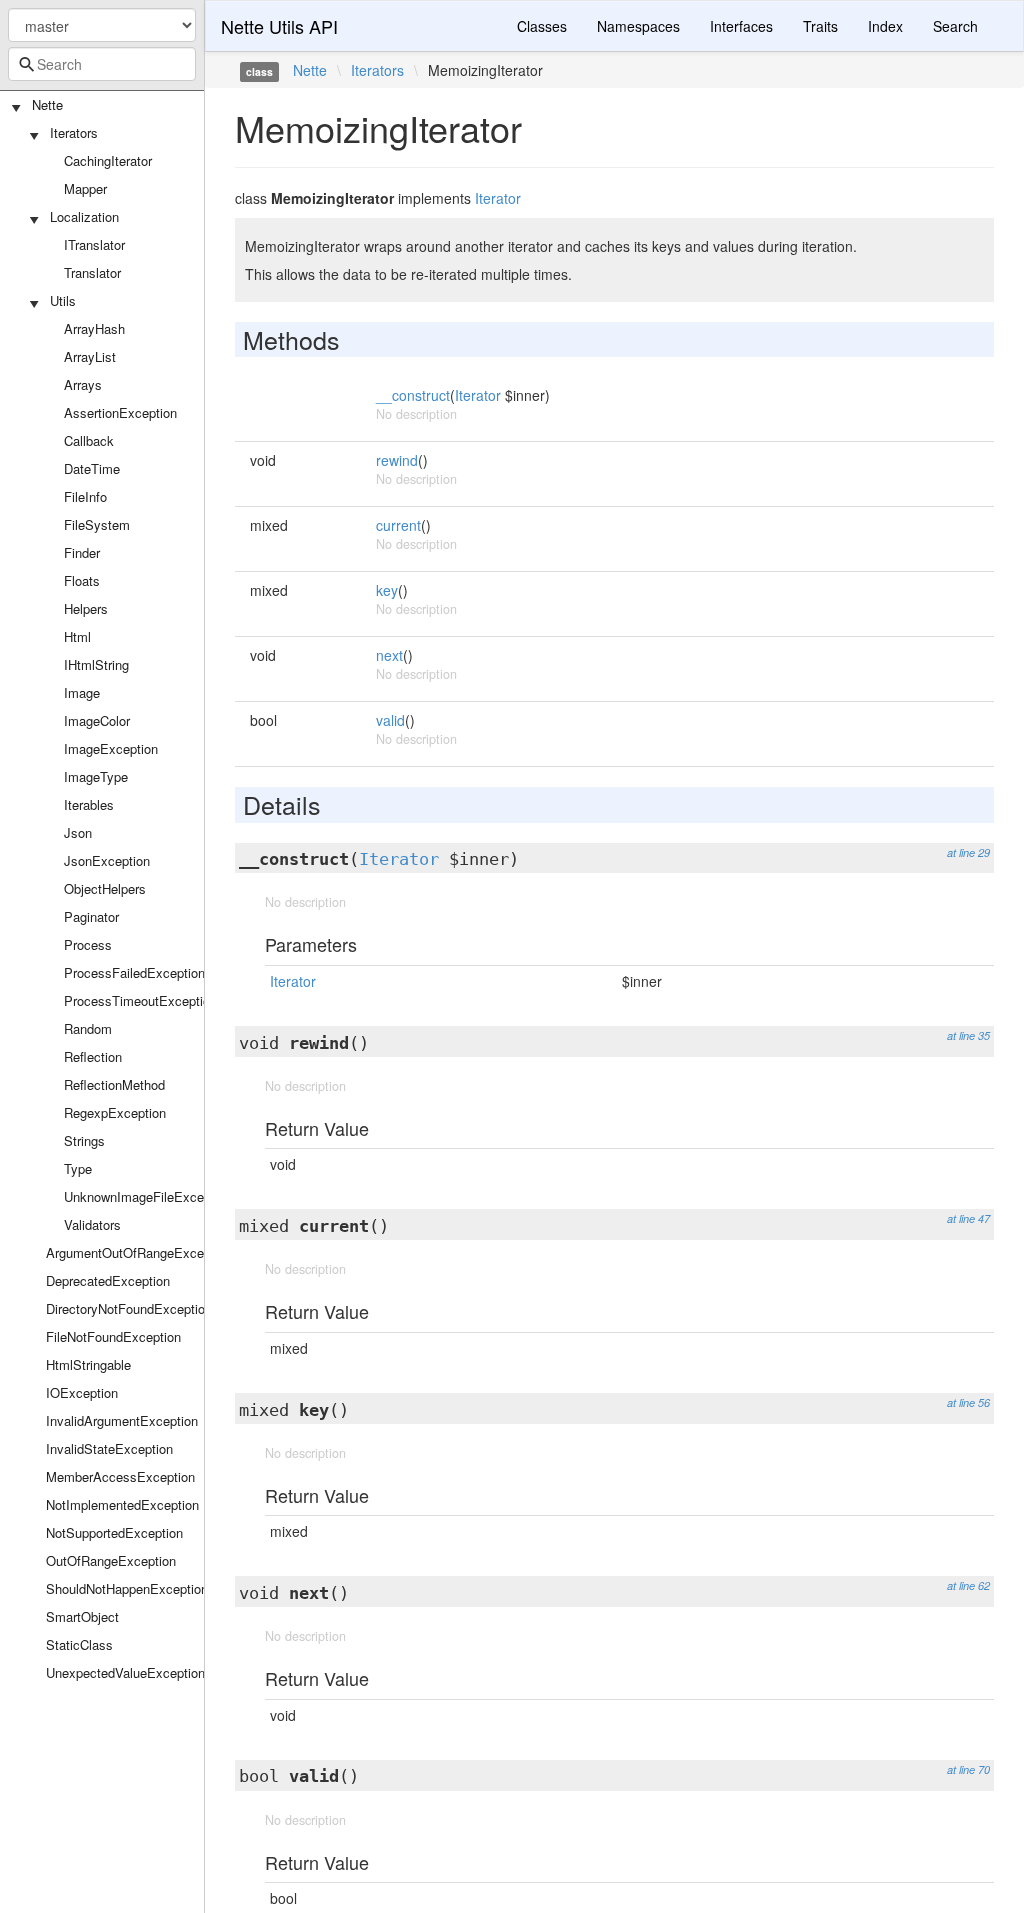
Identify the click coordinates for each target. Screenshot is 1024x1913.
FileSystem (97, 524)
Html (77, 636)
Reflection (93, 1056)
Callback (89, 440)
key (387, 590)
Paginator (91, 916)
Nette (47, 104)
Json (78, 832)
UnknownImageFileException (148, 1196)
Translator (92, 272)
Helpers (86, 608)
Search (955, 26)
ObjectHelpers (105, 888)
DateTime (92, 468)
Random (88, 1028)
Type (78, 1168)
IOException (82, 1392)
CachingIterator (108, 160)
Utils (63, 300)
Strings (84, 1140)
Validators (92, 1224)
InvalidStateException (109, 1448)
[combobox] (102, 64)
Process (88, 944)
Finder (82, 552)
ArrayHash (94, 328)
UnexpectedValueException (125, 1672)
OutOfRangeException (111, 1560)
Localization (84, 216)
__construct (413, 395)
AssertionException (120, 412)
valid (390, 720)
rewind (397, 460)
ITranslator (94, 244)
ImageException (111, 748)
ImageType (96, 776)
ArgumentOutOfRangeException (139, 1252)
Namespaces (638, 26)
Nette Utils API (279, 26)
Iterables (89, 804)
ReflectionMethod (114, 1084)
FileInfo (85, 496)
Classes (542, 26)
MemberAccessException (120, 1476)
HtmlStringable (88, 1364)
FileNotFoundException (113, 1336)
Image (82, 692)
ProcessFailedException (134, 972)
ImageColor (97, 720)
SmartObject (82, 1616)
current (398, 525)
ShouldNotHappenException (127, 1588)
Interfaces (741, 26)
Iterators (74, 132)
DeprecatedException (108, 1280)
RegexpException (115, 1112)
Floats (82, 580)
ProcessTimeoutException (140, 1000)
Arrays (83, 384)
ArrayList (90, 356)
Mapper (85, 188)
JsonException (107, 860)
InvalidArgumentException (122, 1420)
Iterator (498, 198)
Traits (820, 26)
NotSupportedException (114, 1532)
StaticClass (79, 1644)
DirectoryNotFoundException (129, 1308)
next (389, 655)
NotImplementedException (122, 1504)
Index (885, 26)
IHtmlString (96, 664)
